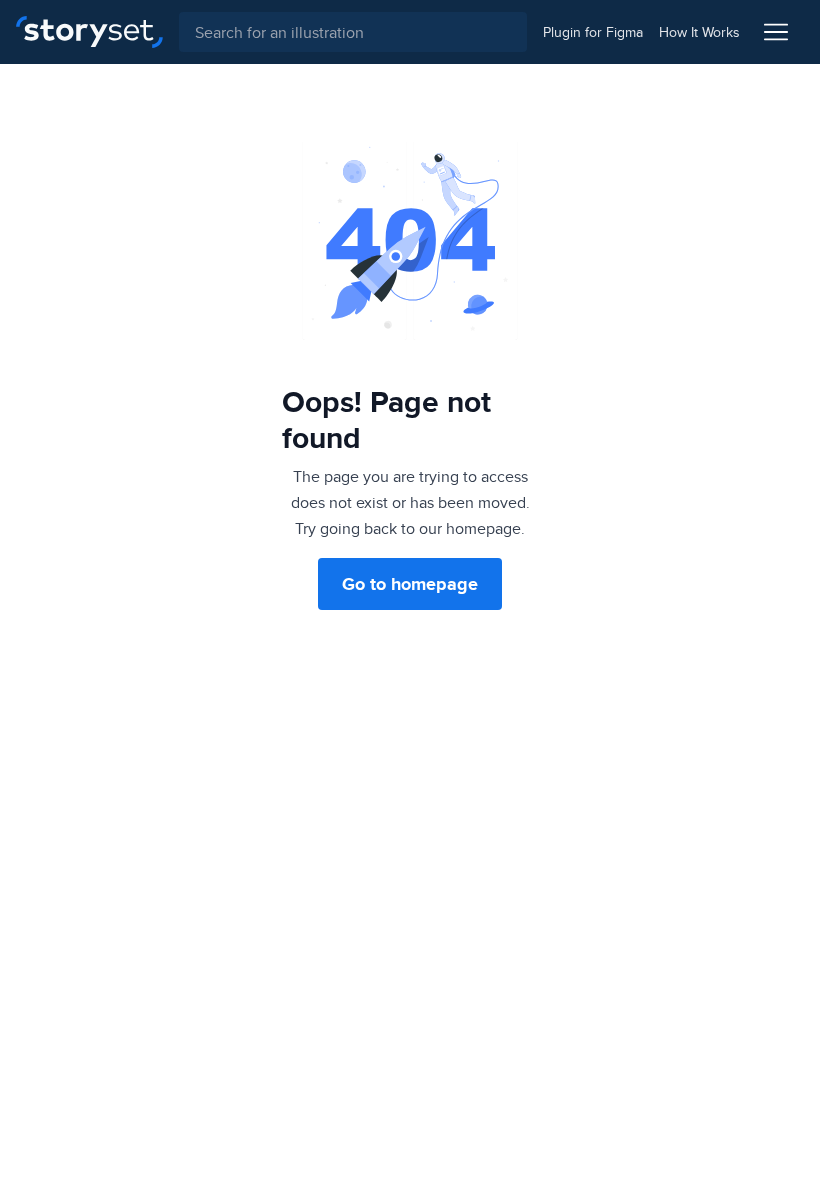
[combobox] (353, 32)
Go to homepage (410, 584)
